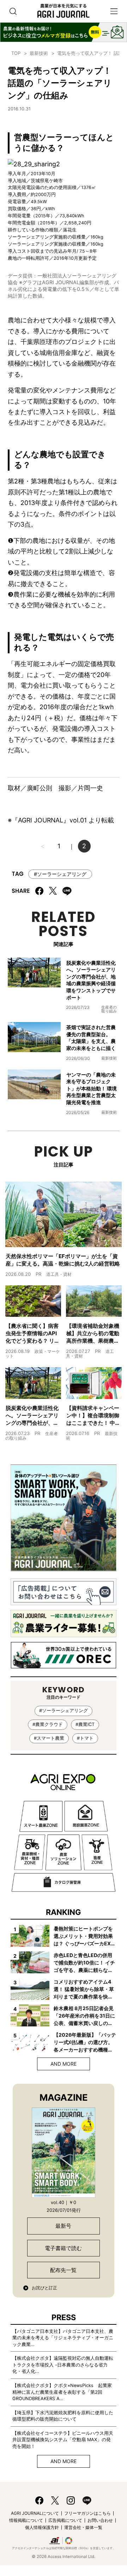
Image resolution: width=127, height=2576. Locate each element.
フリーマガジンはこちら (87, 2513)
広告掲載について (65, 2520)
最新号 (63, 2226)
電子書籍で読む (63, 2248)
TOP (16, 53)
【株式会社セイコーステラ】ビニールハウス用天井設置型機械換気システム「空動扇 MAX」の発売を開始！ (63, 2440)
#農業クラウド (48, 1724)
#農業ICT (85, 1724)
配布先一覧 (63, 2270)
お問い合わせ (100, 2520)
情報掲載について (26, 2520)
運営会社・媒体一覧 (83, 2527)
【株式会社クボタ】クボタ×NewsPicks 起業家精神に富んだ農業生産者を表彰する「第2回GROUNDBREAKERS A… (62, 2392)
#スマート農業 (49, 1738)
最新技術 (39, 53)
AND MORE (64, 2064)
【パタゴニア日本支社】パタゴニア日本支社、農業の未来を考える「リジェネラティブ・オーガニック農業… (63, 2338)
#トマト (85, 1738)
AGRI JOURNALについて (35, 2513)
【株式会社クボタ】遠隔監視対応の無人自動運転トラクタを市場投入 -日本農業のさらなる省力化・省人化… (63, 2365)
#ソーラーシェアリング (60, 874)
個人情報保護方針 (42, 2527)
